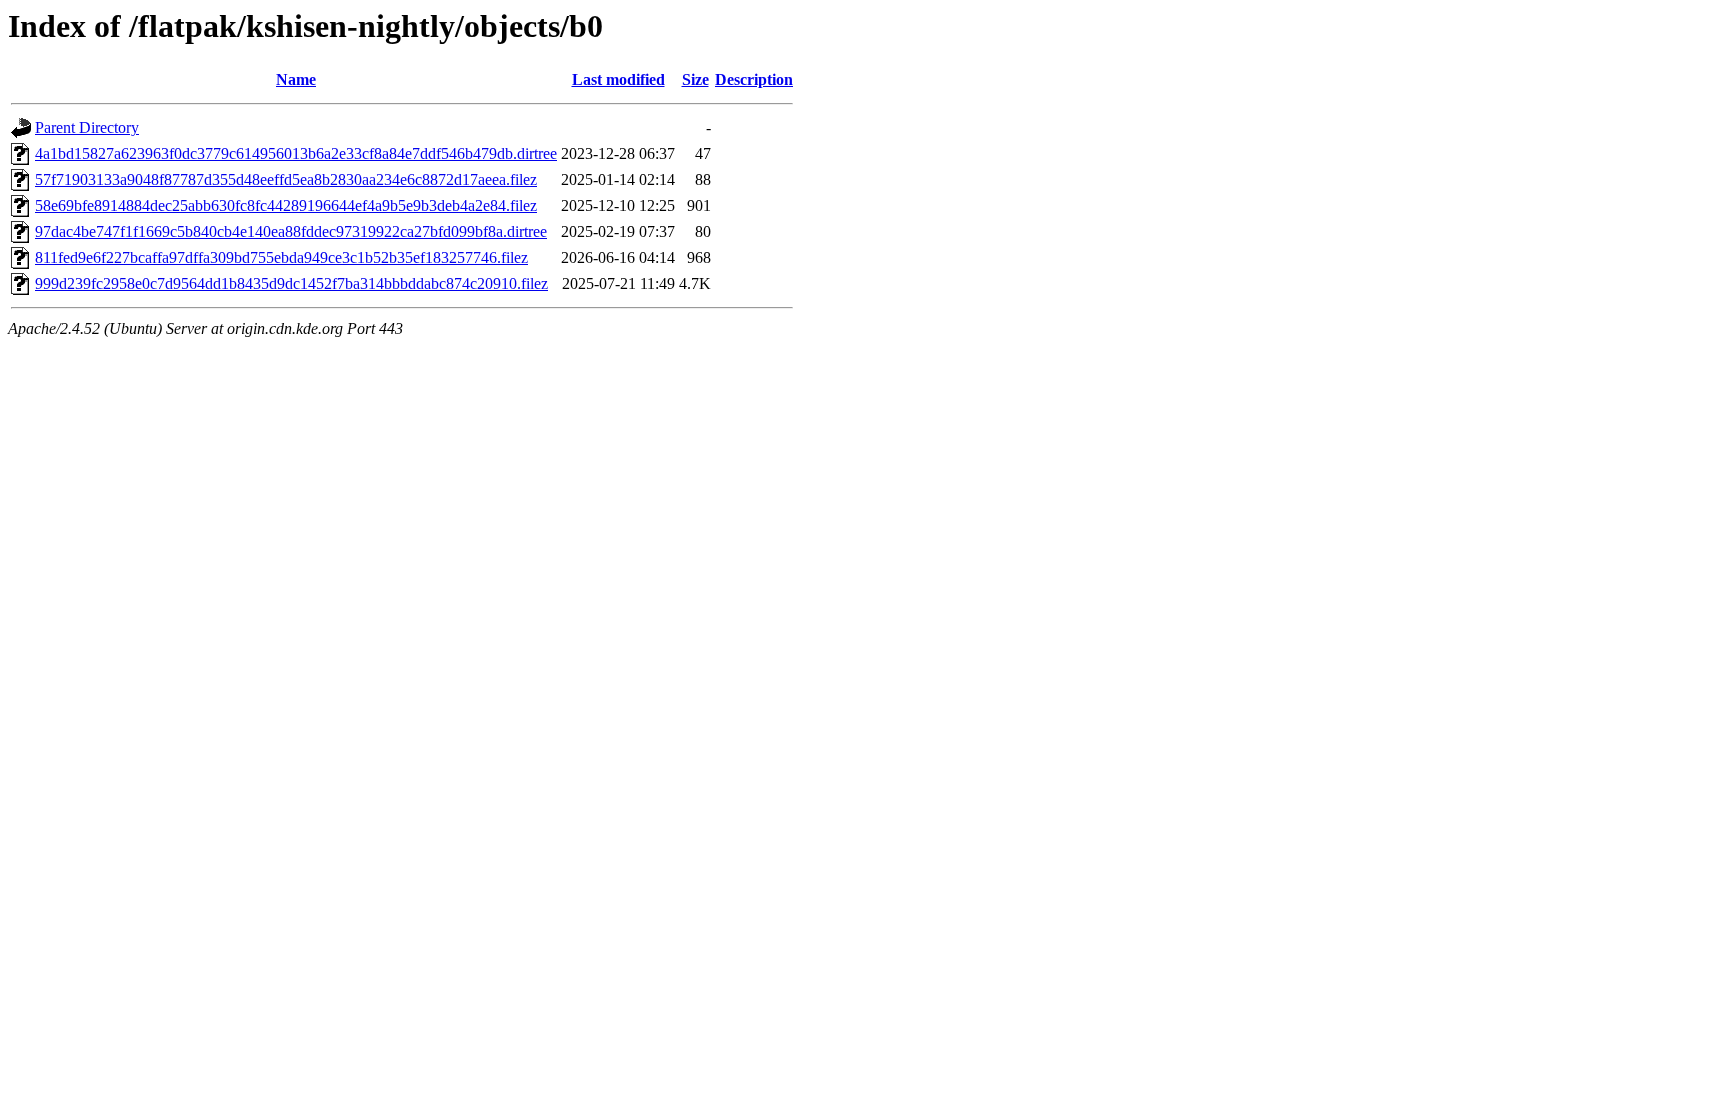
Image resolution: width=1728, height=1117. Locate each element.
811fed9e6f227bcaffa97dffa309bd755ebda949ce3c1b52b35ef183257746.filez (281, 257)
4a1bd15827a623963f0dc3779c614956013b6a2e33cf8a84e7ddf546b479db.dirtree (296, 153)
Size (695, 79)
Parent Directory (87, 127)
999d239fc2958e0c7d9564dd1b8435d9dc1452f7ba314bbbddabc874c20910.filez (291, 283)
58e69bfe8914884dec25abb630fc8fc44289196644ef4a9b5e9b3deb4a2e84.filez (286, 205)
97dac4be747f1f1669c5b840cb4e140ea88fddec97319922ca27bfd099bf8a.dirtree (291, 231)
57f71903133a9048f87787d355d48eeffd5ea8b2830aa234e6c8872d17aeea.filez (286, 179)
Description (754, 79)
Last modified (618, 79)
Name (296, 79)
